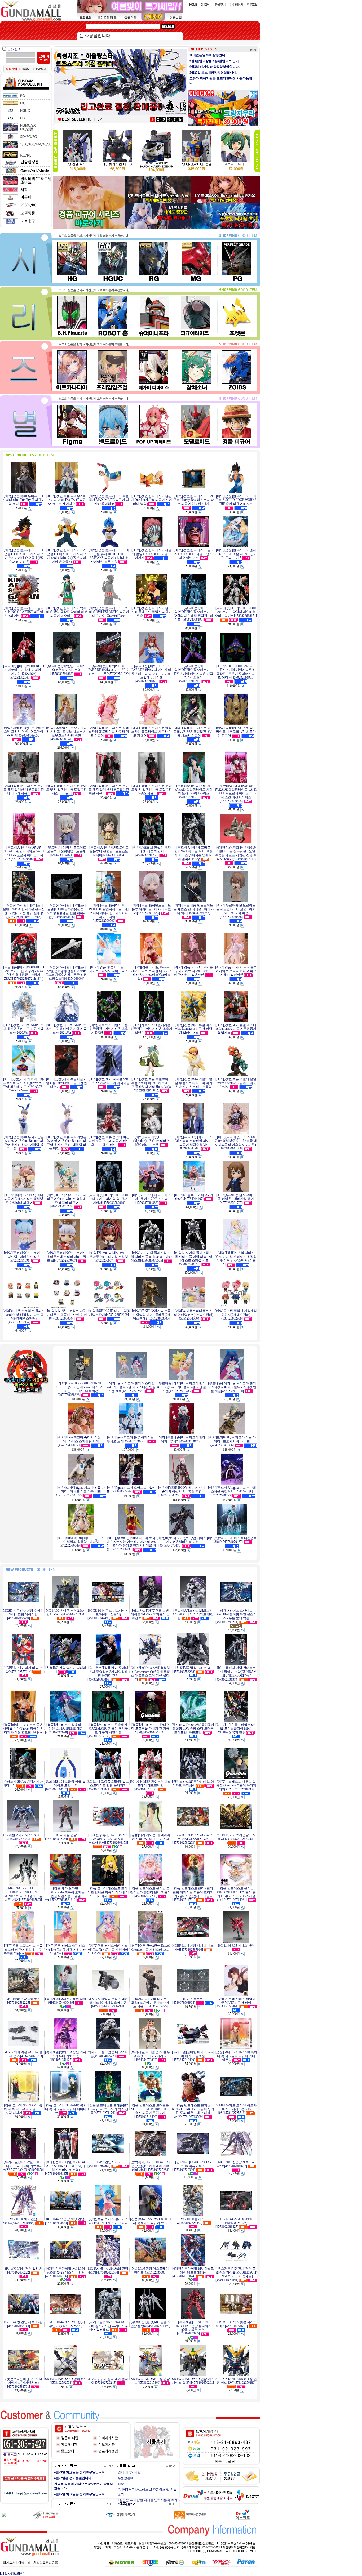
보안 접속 (14, 50)
